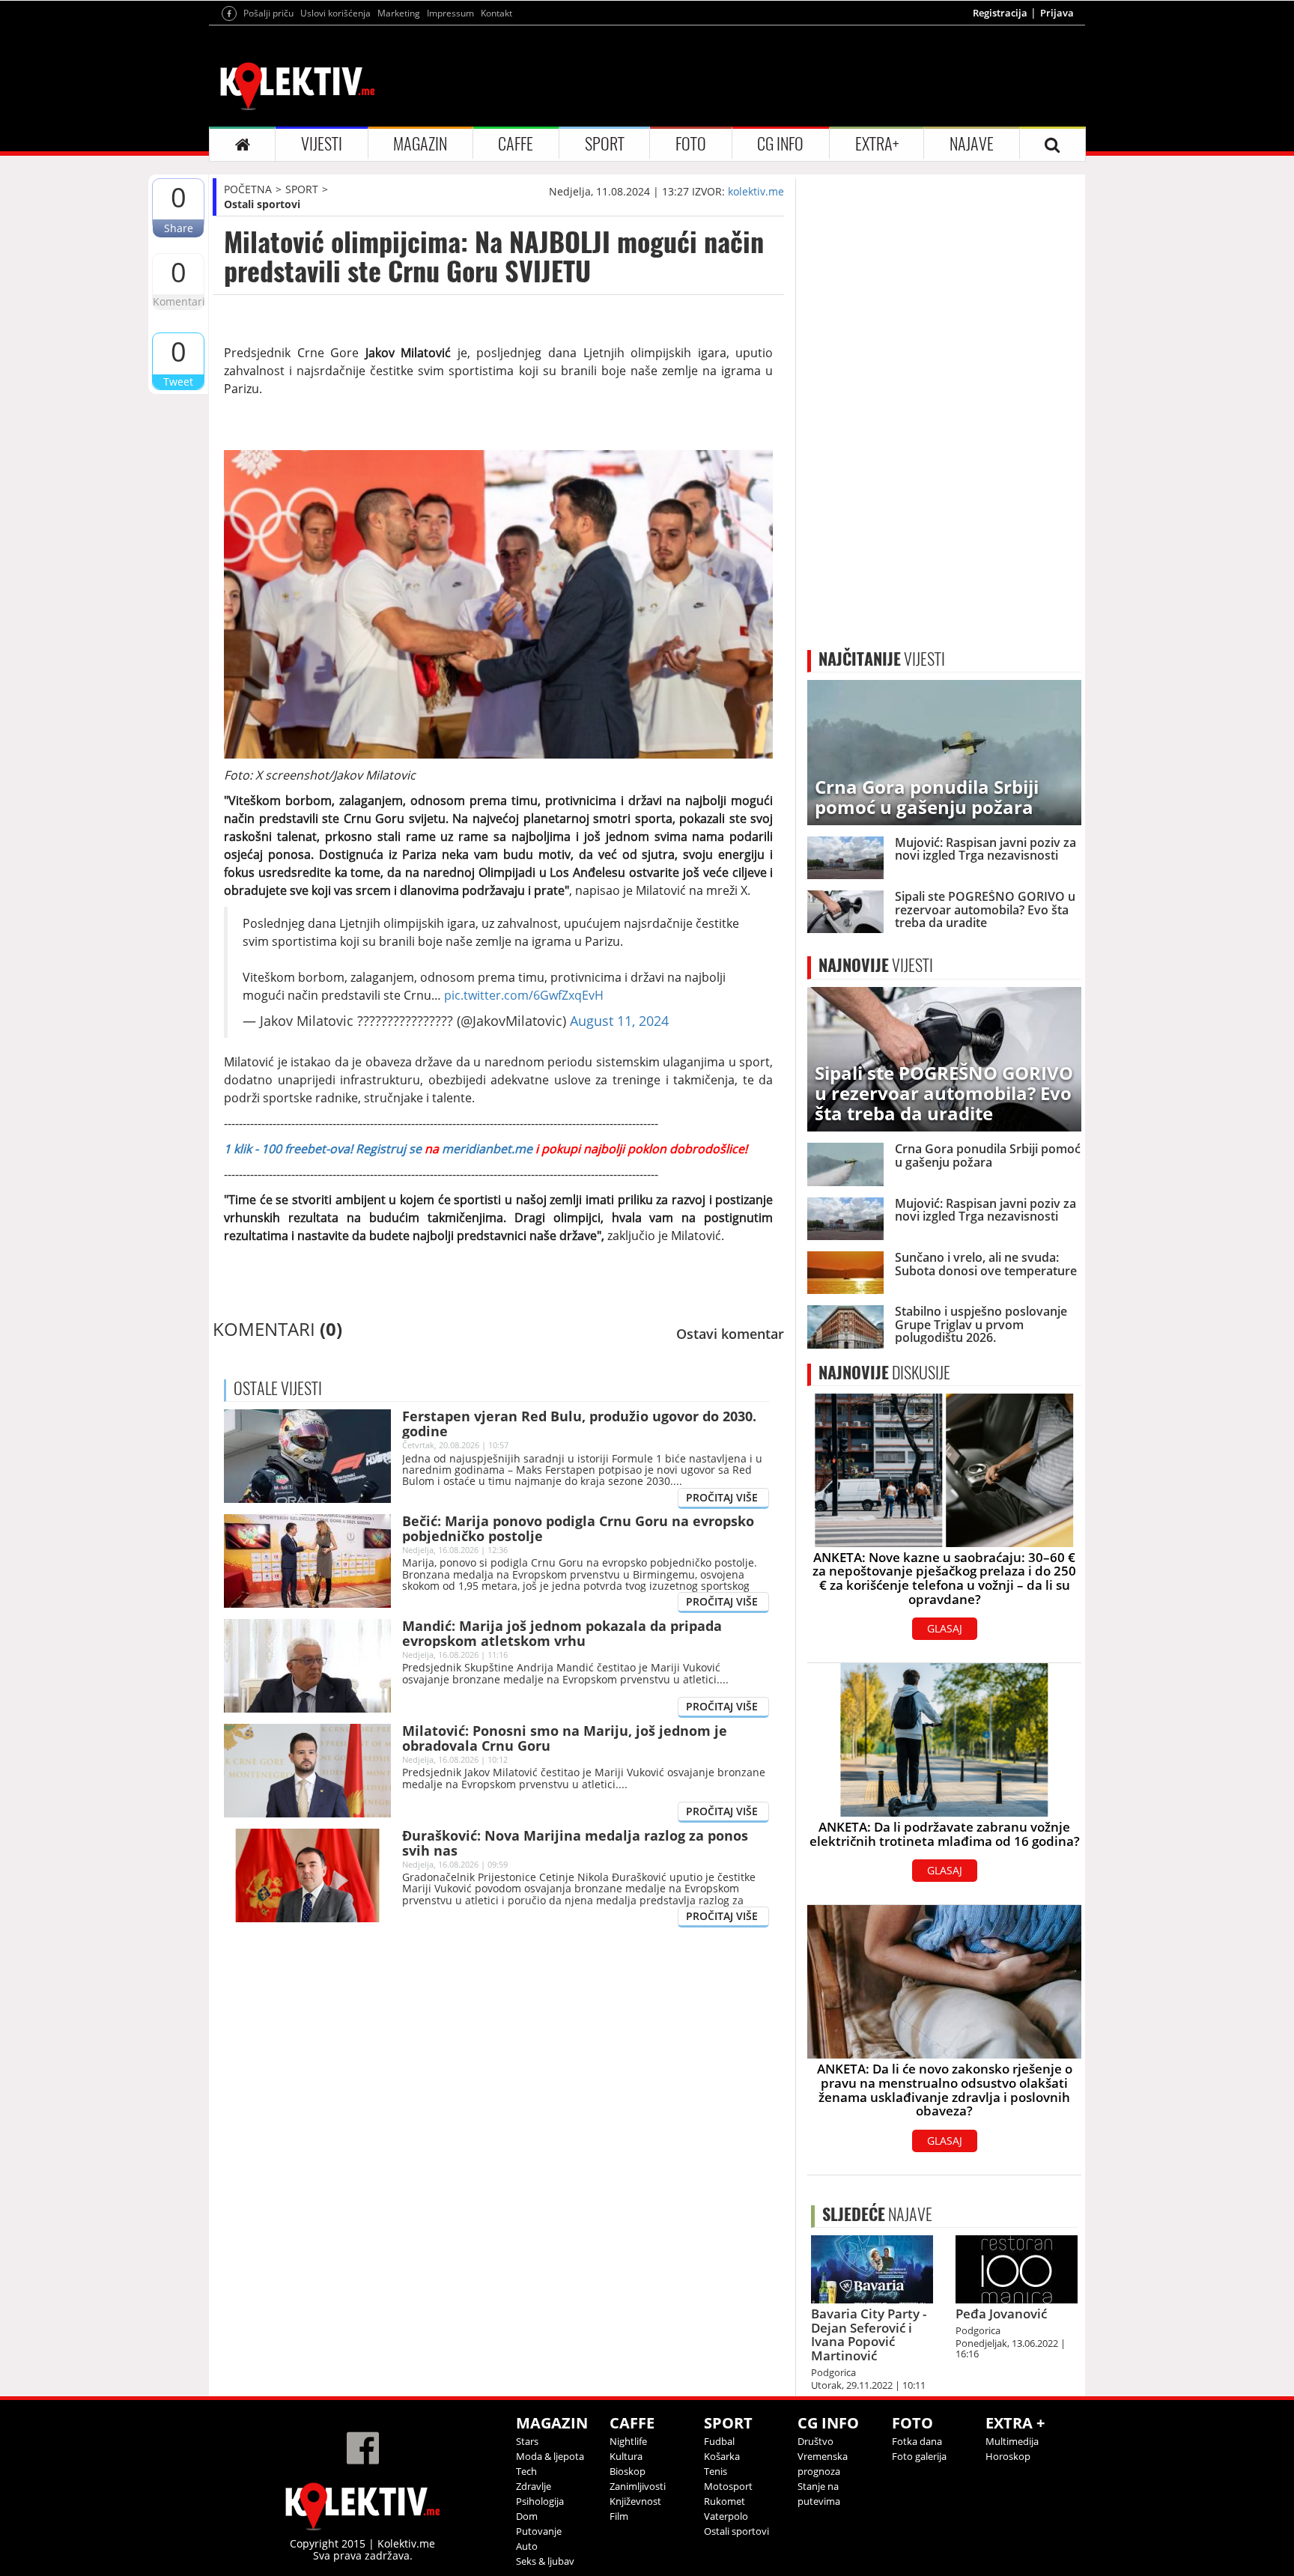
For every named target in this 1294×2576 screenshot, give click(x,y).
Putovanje (539, 2531)
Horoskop (1008, 2456)
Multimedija (1012, 2441)
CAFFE (516, 144)
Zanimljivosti (638, 2486)
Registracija (1000, 13)
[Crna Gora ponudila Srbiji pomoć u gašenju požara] (944, 751)
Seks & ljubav (545, 2561)
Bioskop (628, 2471)
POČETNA (248, 189)
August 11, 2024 (619, 1021)
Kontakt (496, 13)
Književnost (635, 2501)
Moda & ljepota (550, 2456)
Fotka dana (917, 2441)
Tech (526, 2471)
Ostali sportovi (262, 204)
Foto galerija (919, 2456)
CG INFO (780, 144)
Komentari (178, 301)
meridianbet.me (487, 1149)
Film (619, 2516)
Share (179, 228)
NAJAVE (972, 144)
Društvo (815, 2441)
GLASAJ (945, 1628)
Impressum (450, 13)
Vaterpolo (726, 2516)
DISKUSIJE (884, 1373)
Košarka (722, 2456)
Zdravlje (534, 2486)
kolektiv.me (756, 191)
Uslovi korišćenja (335, 13)
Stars (527, 2441)
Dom (527, 2516)
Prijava (1057, 13)
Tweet (178, 382)
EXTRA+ (877, 144)
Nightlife (628, 2441)
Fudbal (719, 2441)
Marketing (399, 13)
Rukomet (725, 2501)
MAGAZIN (420, 144)
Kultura (626, 2456)
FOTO (691, 144)
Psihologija (540, 2501)
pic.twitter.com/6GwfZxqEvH (524, 995)
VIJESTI (322, 144)
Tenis (716, 2471)
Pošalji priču (268, 13)
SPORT (605, 144)
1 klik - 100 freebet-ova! (288, 1149)
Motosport (728, 2486)
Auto (527, 2546)
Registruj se (389, 1149)
